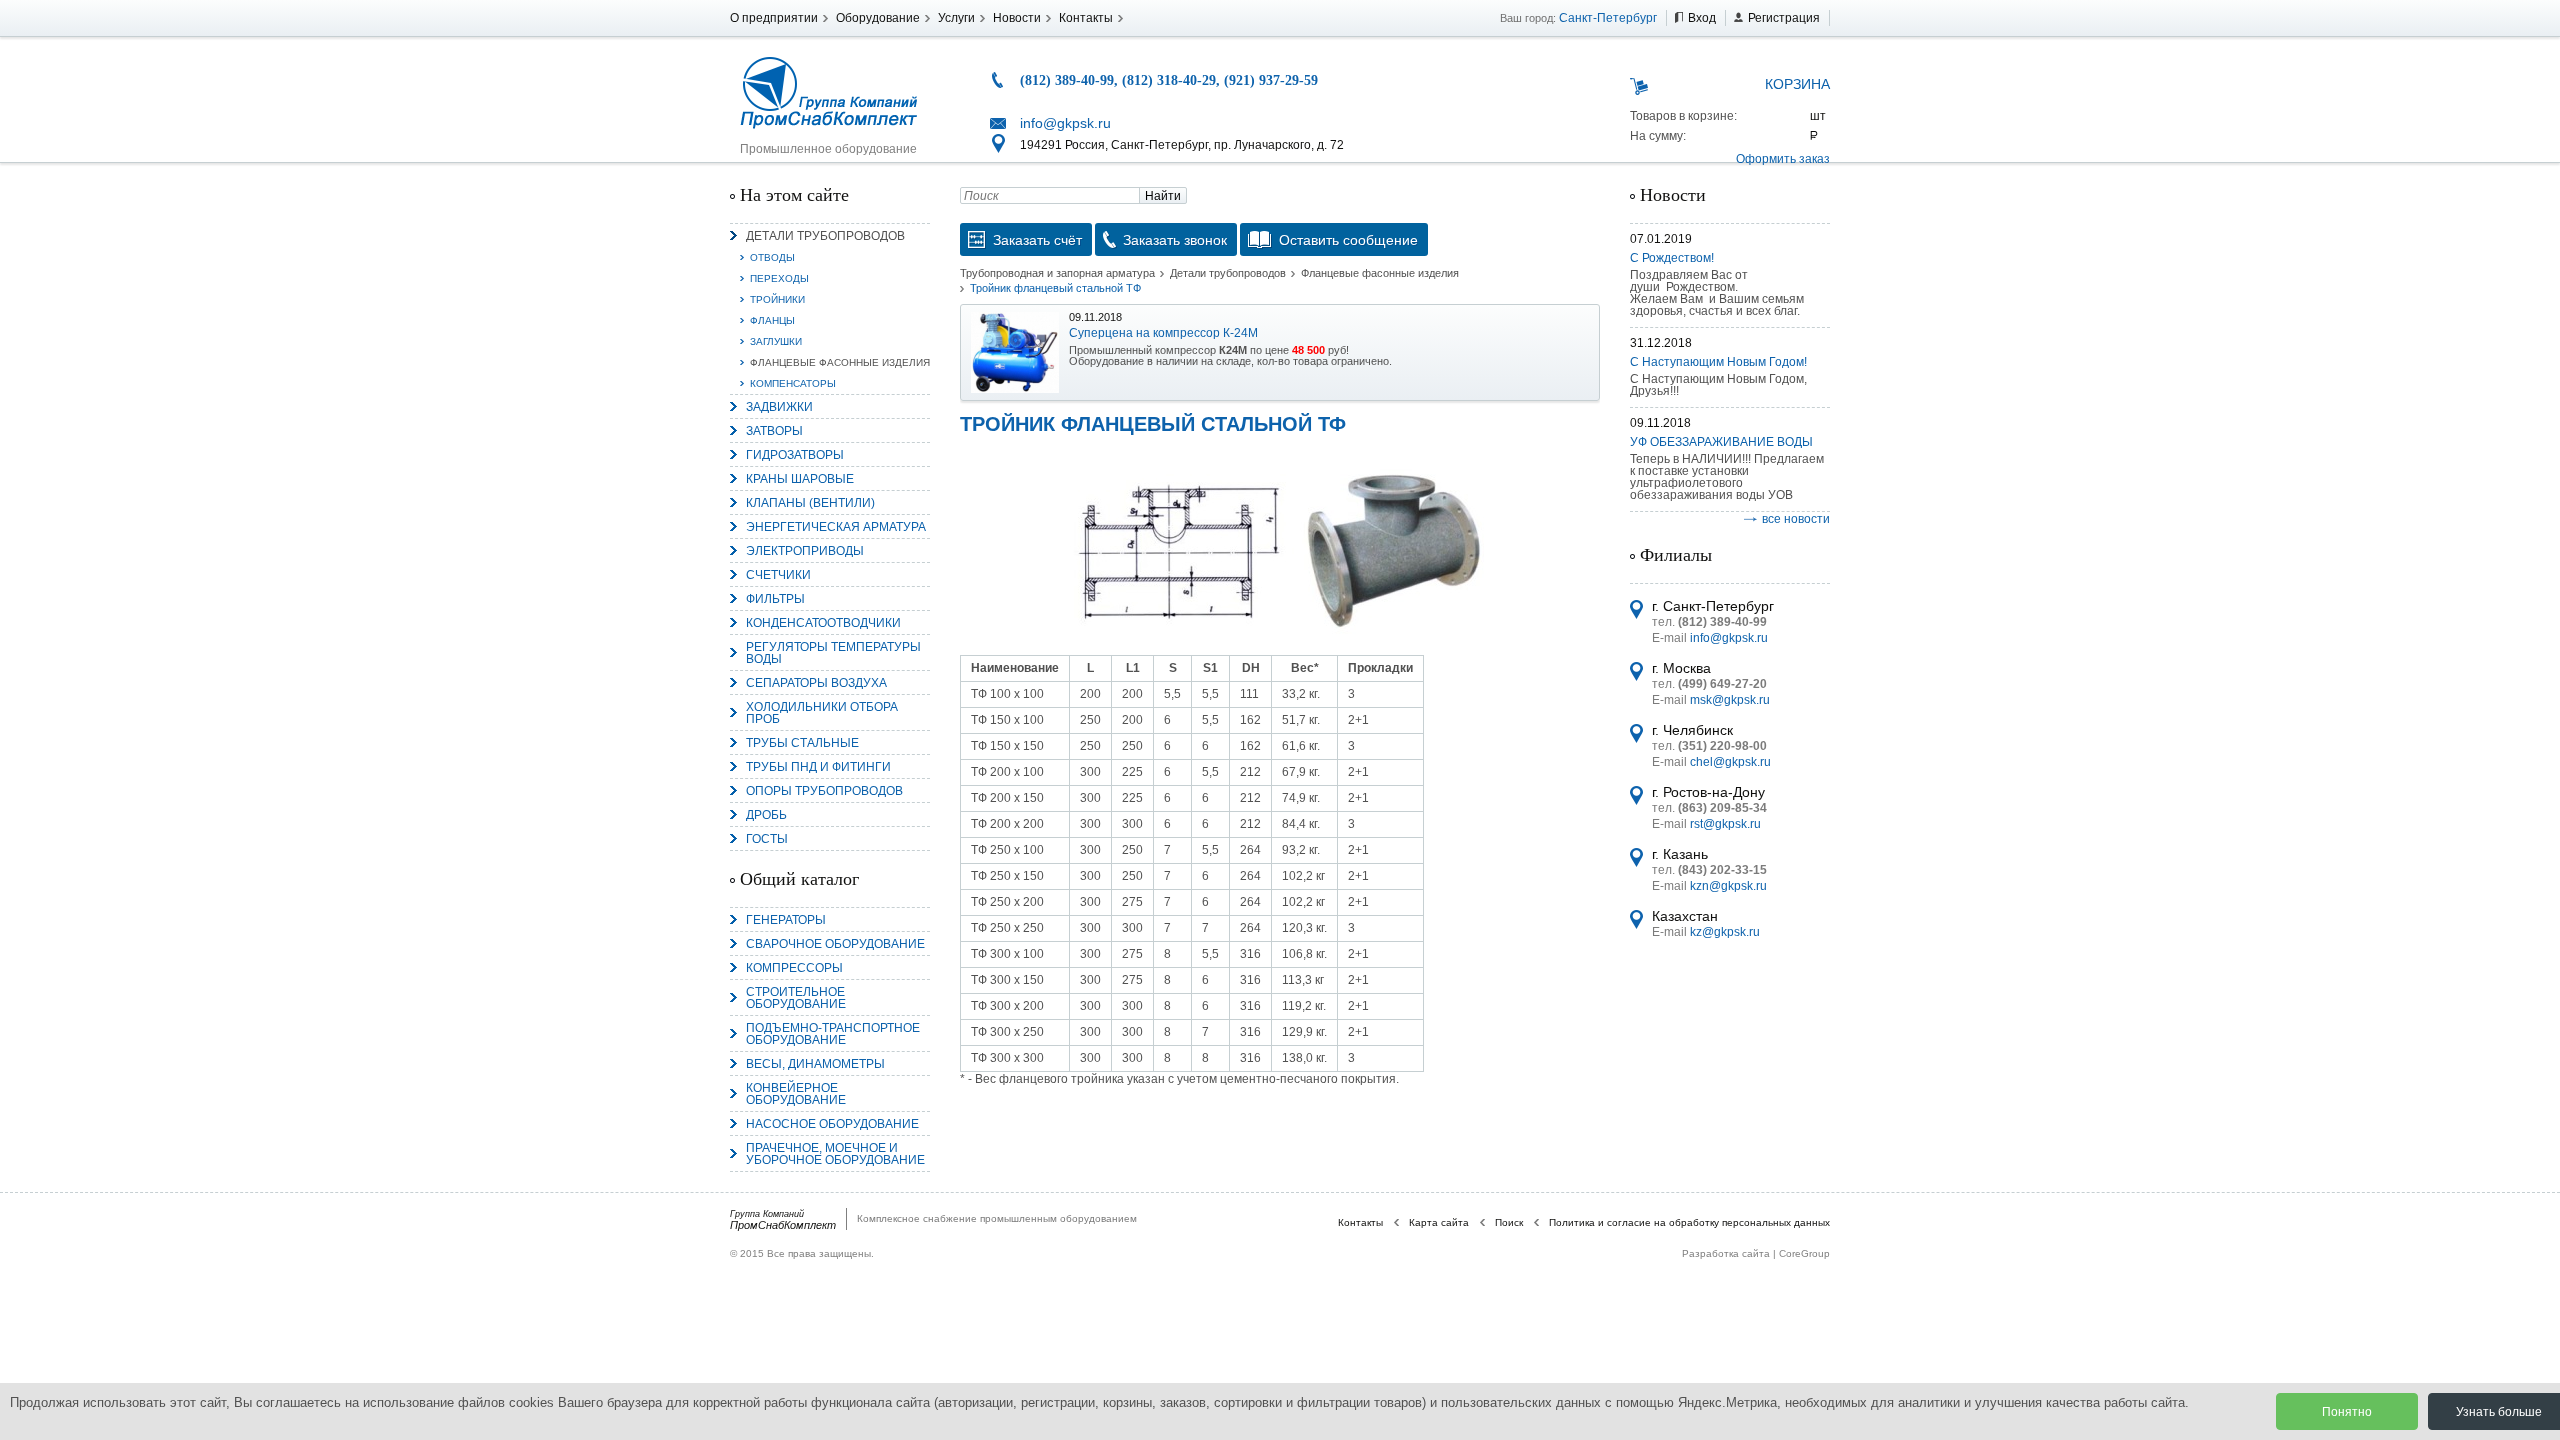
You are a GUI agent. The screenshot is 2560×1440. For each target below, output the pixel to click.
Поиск (1509, 1222)
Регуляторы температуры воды (833, 653)
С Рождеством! (1672, 258)
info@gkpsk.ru (1065, 123)
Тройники (777, 299)
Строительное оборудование (796, 998)
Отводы (772, 257)
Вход (1702, 18)
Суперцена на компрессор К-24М (1163, 333)
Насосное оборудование (832, 1124)
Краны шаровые (800, 479)
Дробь (766, 815)
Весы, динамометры (815, 1064)
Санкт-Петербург (1608, 18)
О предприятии (774, 18)
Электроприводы (805, 551)
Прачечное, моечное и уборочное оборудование (835, 1154)
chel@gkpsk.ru (1730, 762)
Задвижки (779, 407)
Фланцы (772, 320)
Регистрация (1784, 18)
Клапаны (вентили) (810, 503)
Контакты (1086, 18)
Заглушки (776, 341)
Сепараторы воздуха (816, 683)
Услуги (956, 18)
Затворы (774, 431)
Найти (1163, 196)
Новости (1017, 18)
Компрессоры (794, 968)
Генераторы (786, 920)
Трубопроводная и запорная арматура (1057, 273)
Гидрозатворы (795, 455)
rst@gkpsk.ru (1725, 824)
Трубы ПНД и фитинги (818, 767)
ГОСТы (767, 839)
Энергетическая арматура (836, 527)
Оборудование (878, 18)
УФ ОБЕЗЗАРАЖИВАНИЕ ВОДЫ (1721, 442)
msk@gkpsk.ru (1730, 700)
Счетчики (778, 575)
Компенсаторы (793, 383)
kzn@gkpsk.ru (1728, 886)
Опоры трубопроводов (824, 791)
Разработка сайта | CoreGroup (1756, 1253)
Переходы (779, 278)
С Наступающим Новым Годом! (1718, 362)
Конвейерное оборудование (796, 1094)
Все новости (1796, 519)
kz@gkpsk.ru (1725, 932)
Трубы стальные (802, 743)
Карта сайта (1439, 1222)
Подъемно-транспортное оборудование (833, 1034)
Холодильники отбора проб (822, 713)
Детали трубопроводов (825, 236)
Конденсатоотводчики (823, 623)
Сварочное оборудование (835, 944)
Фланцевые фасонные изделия (840, 362)
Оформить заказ (1783, 159)
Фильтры (775, 599)
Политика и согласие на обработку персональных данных (1689, 1222)
